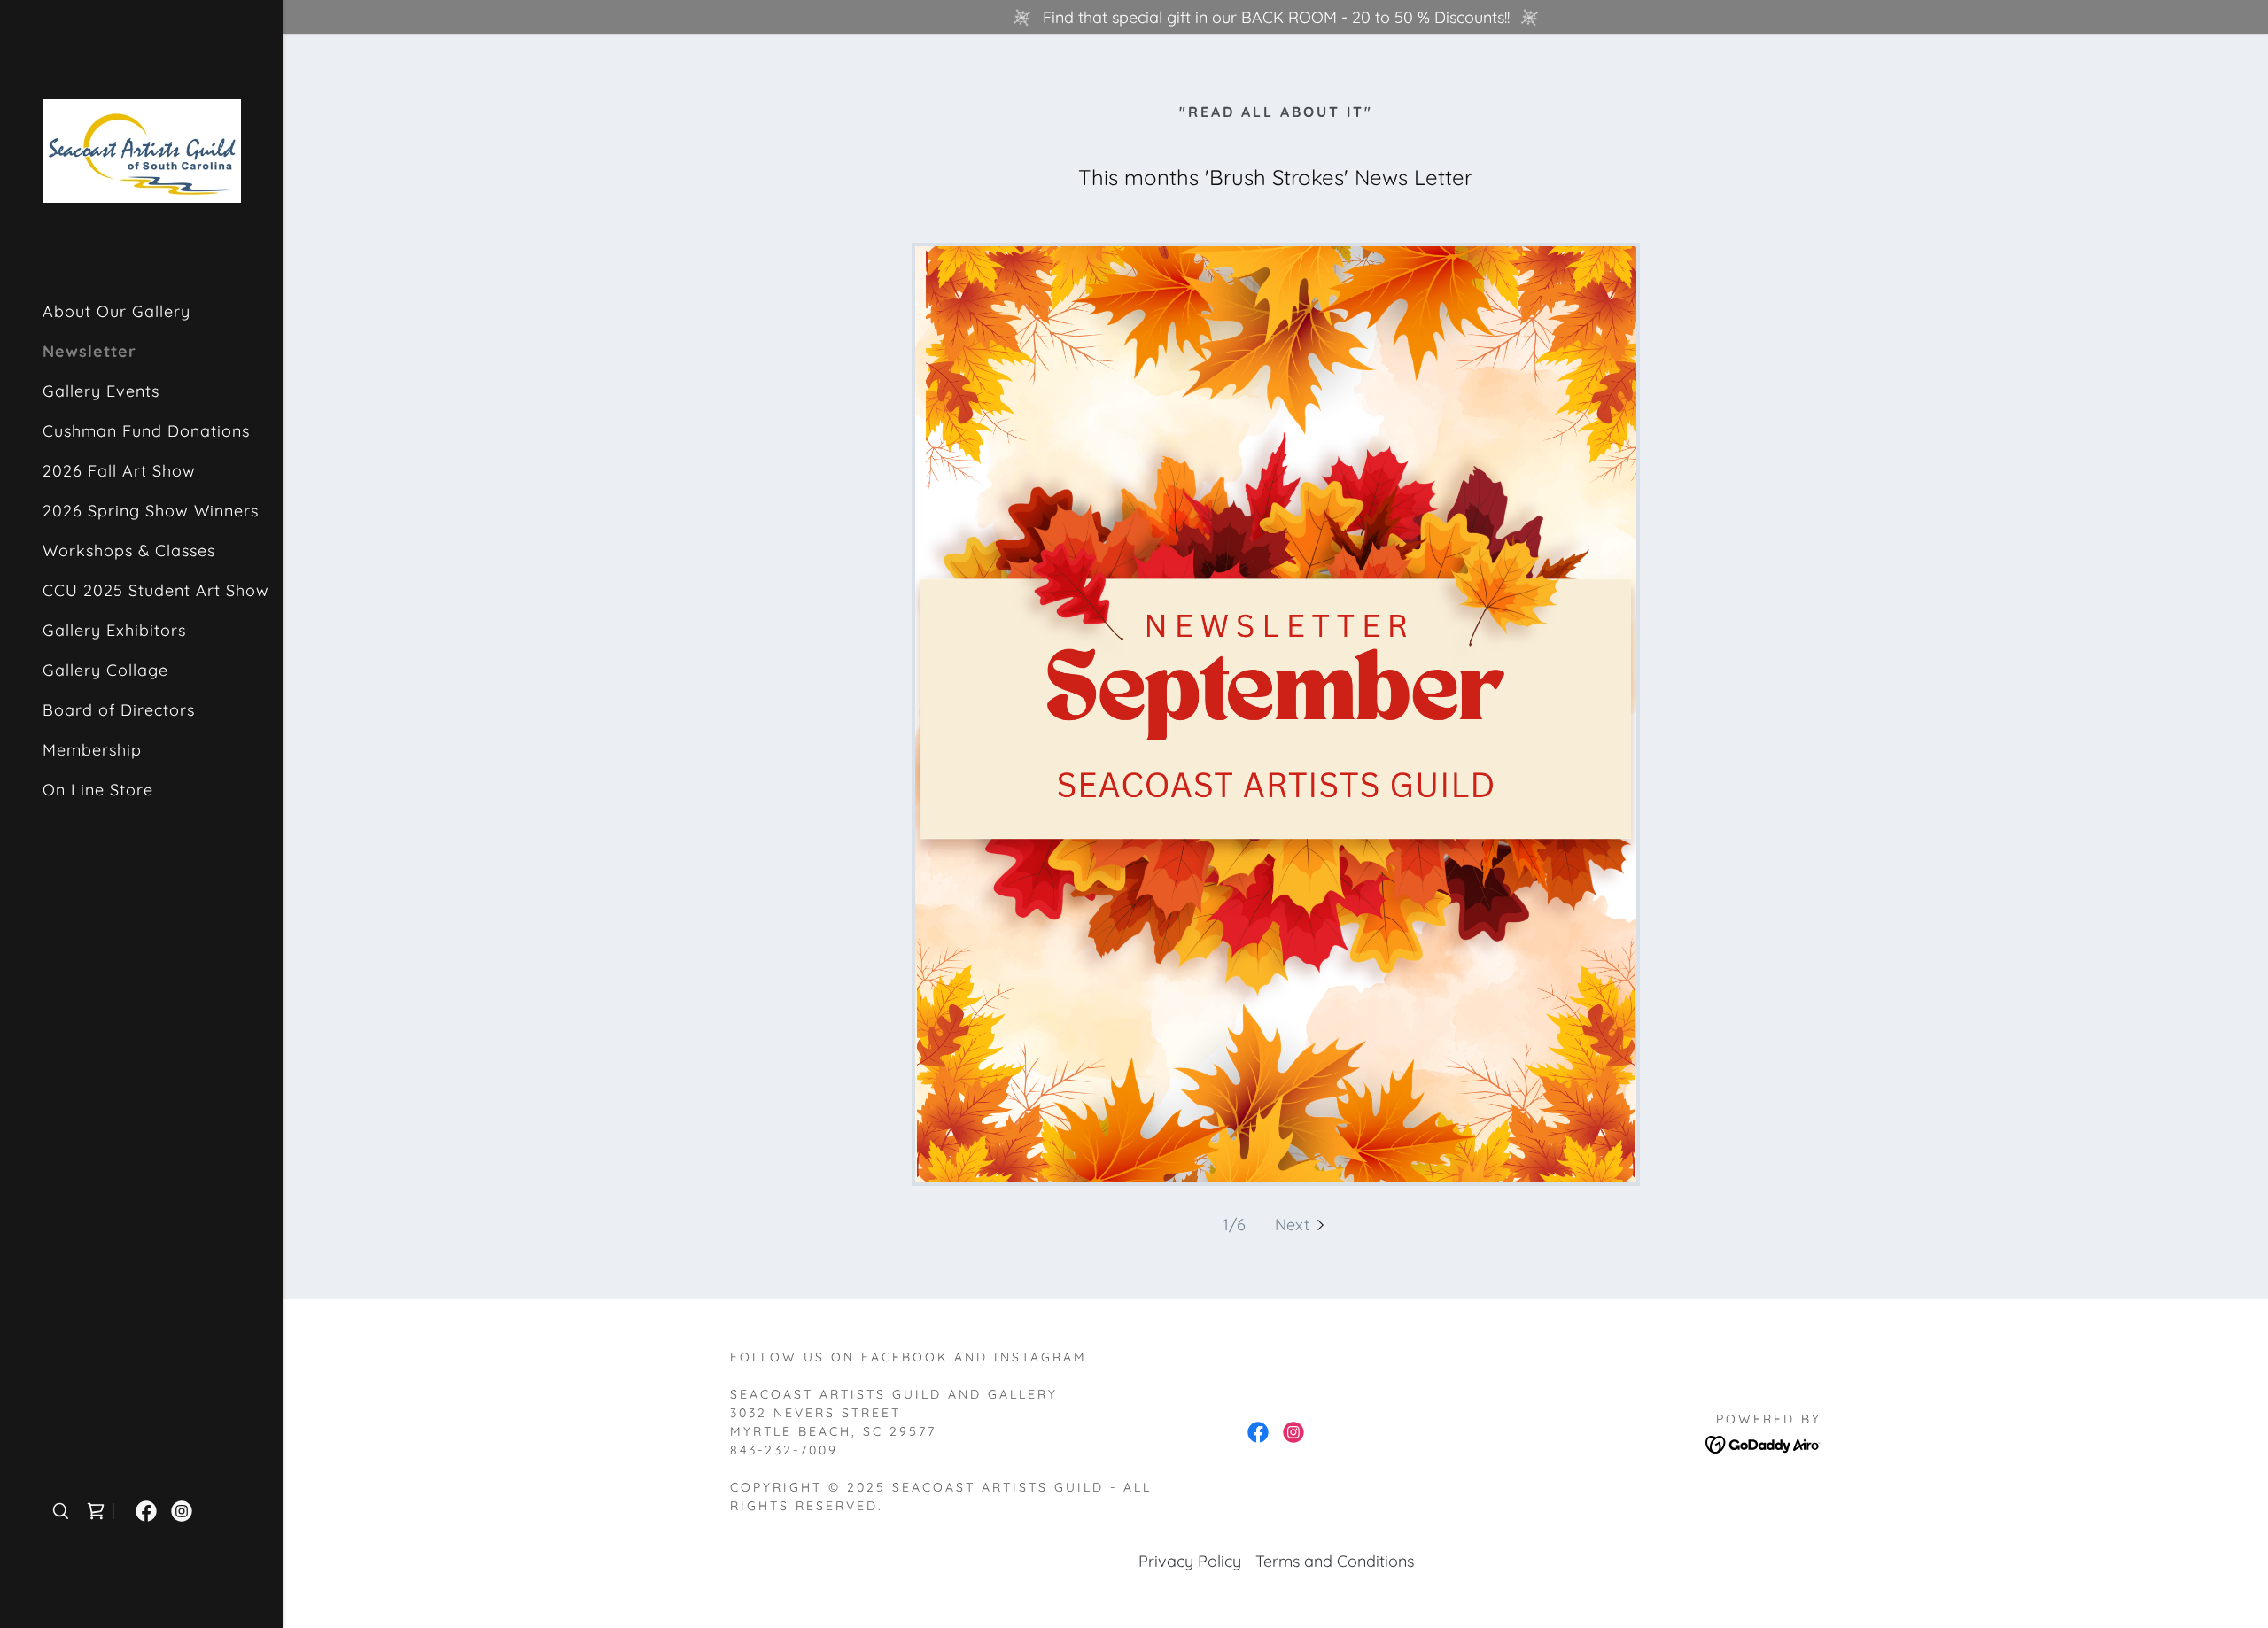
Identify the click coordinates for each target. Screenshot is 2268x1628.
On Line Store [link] (98, 790)
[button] (1302, 1225)
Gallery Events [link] (101, 391)
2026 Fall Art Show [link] (119, 471)
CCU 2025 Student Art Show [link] (156, 590)
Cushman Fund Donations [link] (146, 431)
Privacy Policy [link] (1190, 1561)
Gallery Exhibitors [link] (114, 630)
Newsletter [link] (89, 351)
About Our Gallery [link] (117, 311)
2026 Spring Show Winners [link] (151, 511)
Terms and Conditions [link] (1335, 1561)
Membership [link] (92, 750)
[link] (142, 149)
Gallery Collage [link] (105, 670)
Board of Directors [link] (119, 710)
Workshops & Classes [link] (129, 550)
